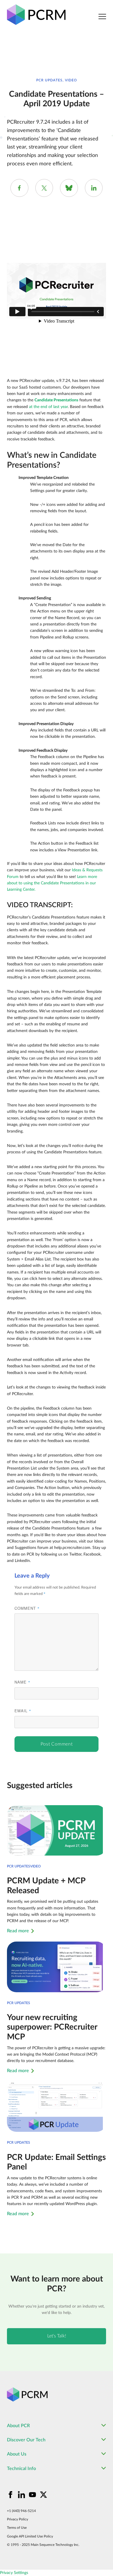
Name (22, 1682)
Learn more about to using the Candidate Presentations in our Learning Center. (52, 883)
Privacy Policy (18, 2519)
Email (23, 1711)
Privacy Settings (14, 2573)
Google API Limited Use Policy (30, 2536)
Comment (27, 1608)
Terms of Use (17, 2528)
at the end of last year (48, 407)
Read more (18, 1931)
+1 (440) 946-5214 (21, 2511)
